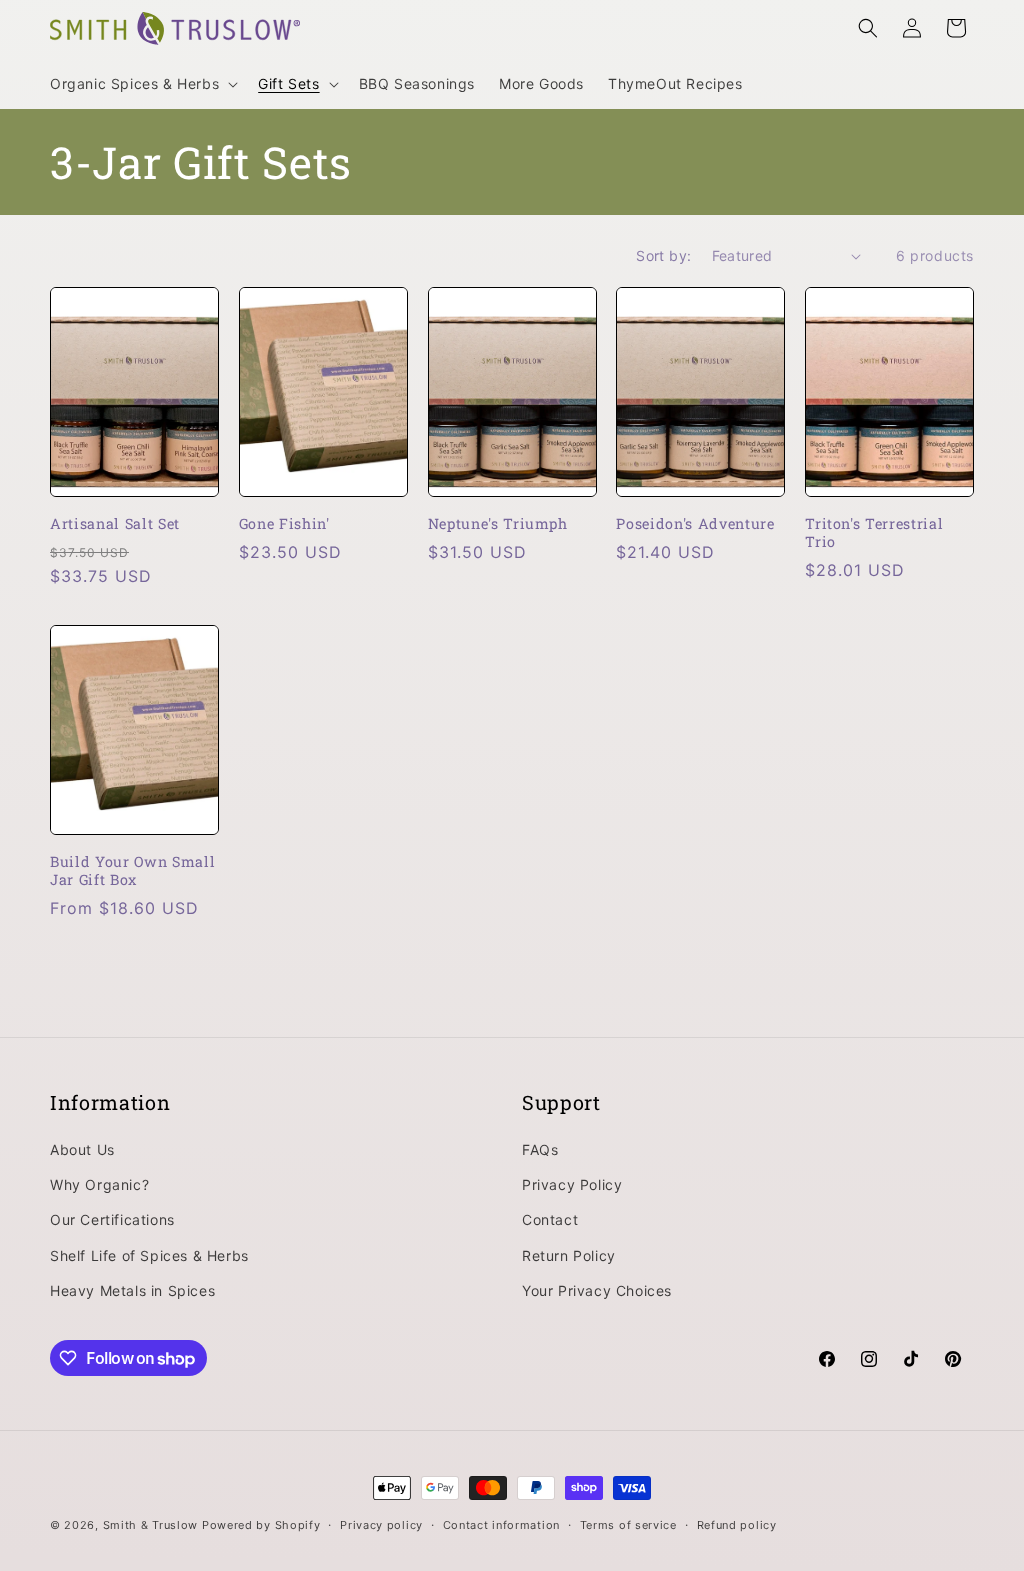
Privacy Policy (572, 1184)
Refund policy (737, 1525)
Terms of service (628, 1525)
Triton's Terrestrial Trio (874, 533)
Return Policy (569, 1255)
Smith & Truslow (151, 1525)
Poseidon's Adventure (695, 524)
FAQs (540, 1149)
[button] (142, 84)
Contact (550, 1219)
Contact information (501, 1525)
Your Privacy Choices (597, 1290)
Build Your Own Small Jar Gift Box (132, 871)
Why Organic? (99, 1184)
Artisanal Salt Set (115, 524)
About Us (82, 1149)
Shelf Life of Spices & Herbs (149, 1255)
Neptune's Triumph (498, 524)
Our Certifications (112, 1219)
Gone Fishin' (284, 524)
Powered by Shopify (261, 1525)
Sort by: (663, 255)
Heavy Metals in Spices (132, 1290)
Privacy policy (381, 1525)
